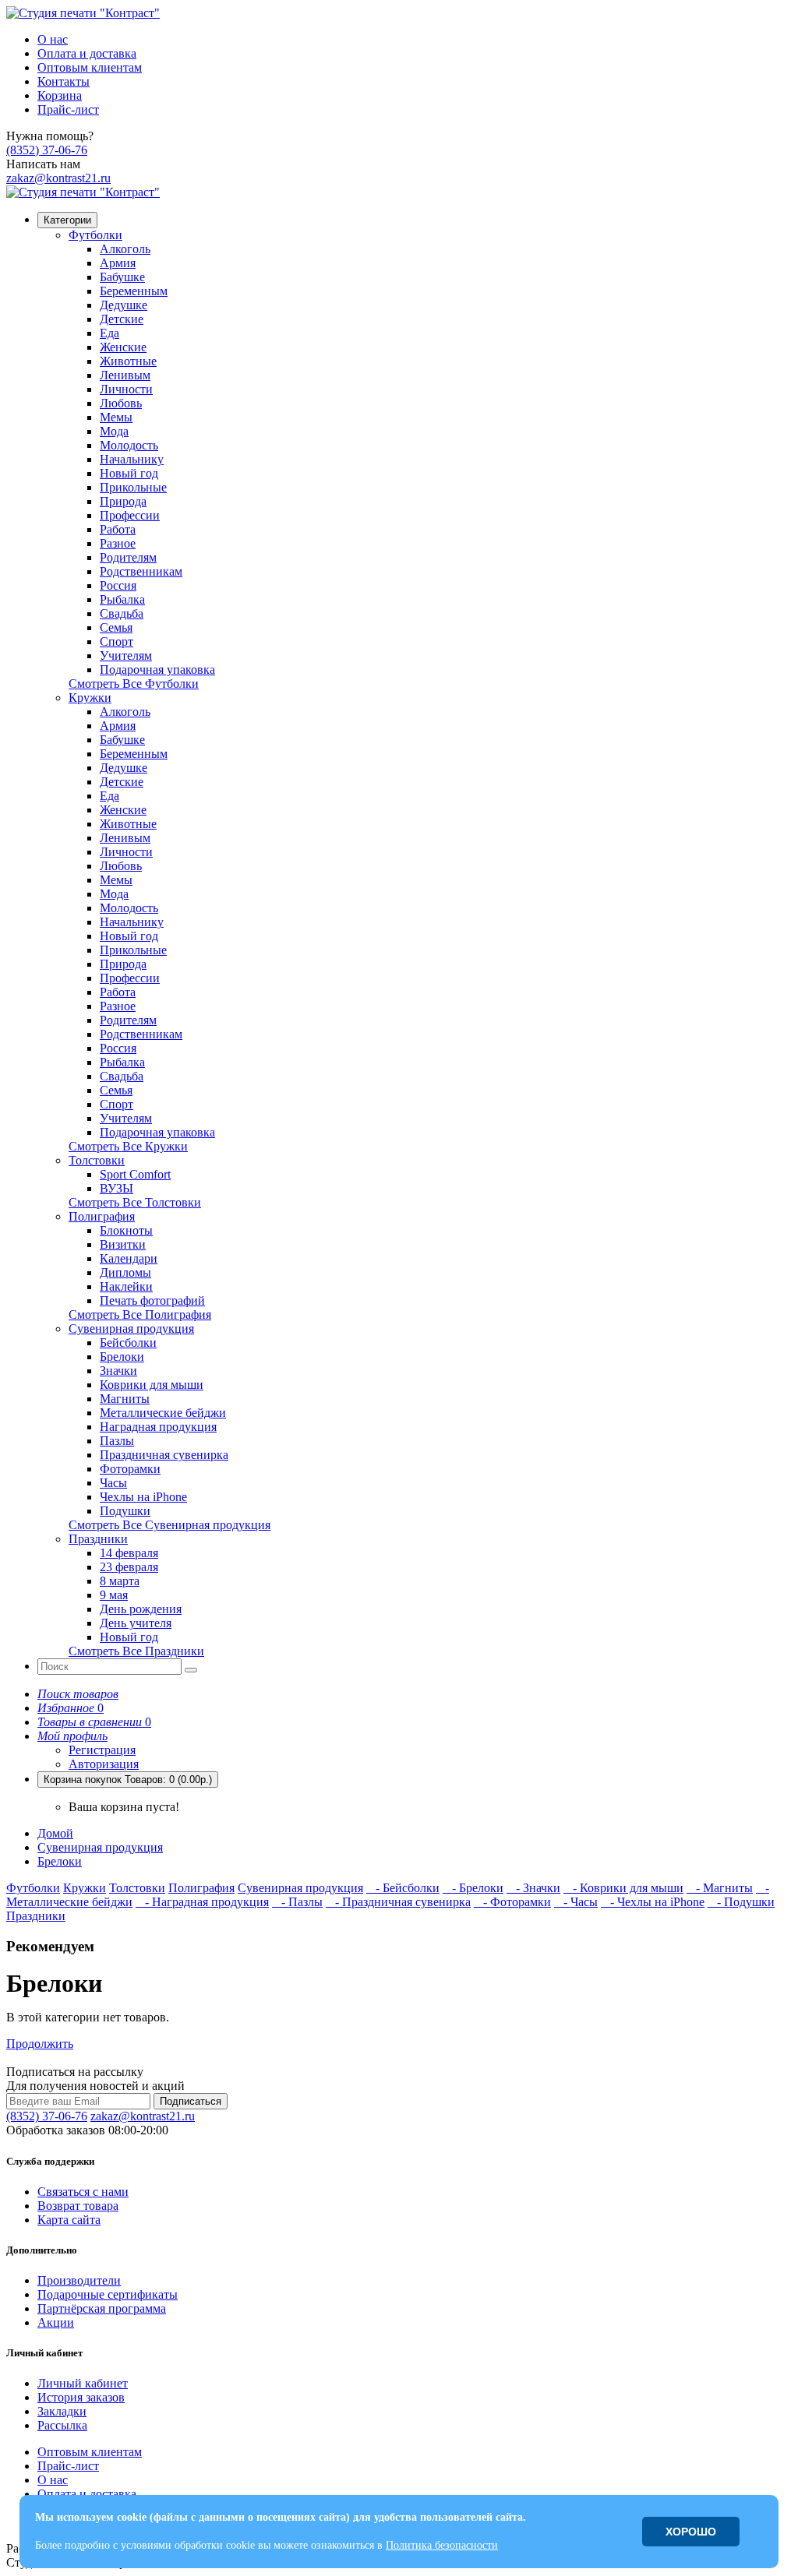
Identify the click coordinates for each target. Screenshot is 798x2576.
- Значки (533, 1888)
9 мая (114, 1595)
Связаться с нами (83, 2192)
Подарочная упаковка (157, 670)
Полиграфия (102, 1216)
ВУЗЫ (117, 1188)
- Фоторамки (512, 1902)
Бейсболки (128, 1343)
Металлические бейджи (163, 1413)
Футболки (95, 235)
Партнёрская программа (102, 2308)
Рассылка (62, 2425)
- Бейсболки (403, 1888)
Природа (123, 501)
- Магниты (720, 1888)
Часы (113, 1483)
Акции (56, 2322)
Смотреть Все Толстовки (135, 1202)
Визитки (123, 1244)
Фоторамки (130, 1469)
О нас (53, 39)
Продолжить (40, 2044)
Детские (122, 319)
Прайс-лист (68, 109)
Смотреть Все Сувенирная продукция (169, 1525)
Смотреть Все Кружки (128, 1146)
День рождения (141, 1609)
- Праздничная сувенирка (398, 1902)
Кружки (90, 698)
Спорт (117, 641)
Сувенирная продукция (131, 1329)
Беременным (134, 291)
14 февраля (129, 1553)
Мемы (116, 417)
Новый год (129, 473)
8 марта (120, 1581)
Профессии (130, 515)
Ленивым (125, 375)
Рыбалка (122, 599)
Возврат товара (78, 2206)
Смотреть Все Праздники (136, 1651)
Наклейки (126, 1286)
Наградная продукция (158, 1427)
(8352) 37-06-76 (47, 150)
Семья (116, 627)
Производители (79, 2280)
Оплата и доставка (87, 53)
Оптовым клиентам (90, 67)
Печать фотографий (152, 1300)
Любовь (121, 403)
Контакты (64, 81)
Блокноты (126, 1230)
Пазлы (117, 1441)
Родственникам (141, 571)
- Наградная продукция (202, 1902)
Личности (126, 389)
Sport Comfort (135, 1174)
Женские (123, 347)
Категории (67, 220)
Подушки (125, 1511)
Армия (118, 263)
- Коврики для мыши (623, 1888)
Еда (109, 333)
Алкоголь (125, 249)
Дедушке (124, 305)
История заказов (81, 2397)
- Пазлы (297, 1902)
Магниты (125, 1399)
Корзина (60, 95)
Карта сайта (69, 2220)
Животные (128, 361)
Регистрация (102, 1750)
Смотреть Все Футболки (134, 684)
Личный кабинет (83, 2383)
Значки (118, 1371)
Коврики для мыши (152, 1385)
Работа (118, 529)
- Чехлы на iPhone (653, 1902)
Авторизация (104, 1764)
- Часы (576, 1902)
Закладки (62, 2411)
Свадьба (122, 613)
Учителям (126, 655)
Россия (118, 585)
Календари (129, 1258)
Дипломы (125, 1272)
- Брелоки (473, 1888)
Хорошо (691, 2532)
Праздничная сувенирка (164, 1455)
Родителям (128, 557)
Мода (114, 431)
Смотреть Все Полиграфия (140, 1314)
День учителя (136, 1623)
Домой (55, 1833)
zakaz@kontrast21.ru (58, 178)
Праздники (98, 1539)
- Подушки (741, 1902)
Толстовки (97, 1160)
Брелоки (122, 1357)
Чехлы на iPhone (143, 1497)
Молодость (129, 445)
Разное (118, 543)
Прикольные (133, 487)
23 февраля (129, 1567)
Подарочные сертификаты (108, 2294)
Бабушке (122, 277)
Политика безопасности (442, 2545)
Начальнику (132, 459)
